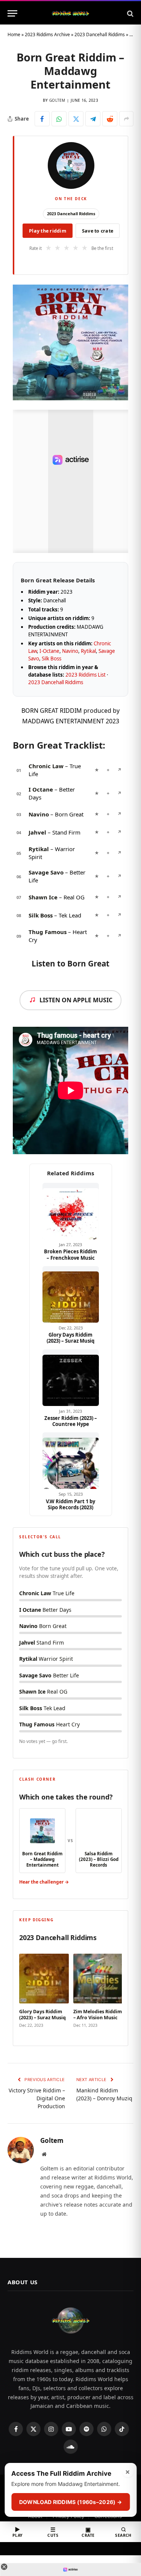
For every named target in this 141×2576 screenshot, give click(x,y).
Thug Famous (48, 932)
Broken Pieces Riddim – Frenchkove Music (70, 1255)
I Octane (41, 789)
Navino (70, 651)
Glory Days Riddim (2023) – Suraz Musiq (70, 1338)
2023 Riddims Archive (47, 34)
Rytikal (88, 651)
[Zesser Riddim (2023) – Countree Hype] (71, 1378)
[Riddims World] (70, 13)
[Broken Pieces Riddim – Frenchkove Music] (71, 1211)
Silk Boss (52, 659)
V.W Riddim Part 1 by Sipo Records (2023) (70, 1505)
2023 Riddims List (86, 675)
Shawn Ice (43, 897)
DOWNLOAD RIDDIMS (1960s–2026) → (70, 2502)
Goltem (57, 100)
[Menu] (12, 13)
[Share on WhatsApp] (59, 119)
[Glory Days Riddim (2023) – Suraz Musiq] (71, 1294)
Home (14, 34)
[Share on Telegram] (93, 119)
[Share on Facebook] (42, 119)
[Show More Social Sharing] (126, 119)
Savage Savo (46, 872)
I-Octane (49, 651)
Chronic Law (46, 766)
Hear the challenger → (44, 1882)
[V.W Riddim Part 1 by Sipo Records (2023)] (71, 1461)
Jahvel (37, 832)
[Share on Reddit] (110, 119)
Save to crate (98, 231)
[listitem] (44, 1992)
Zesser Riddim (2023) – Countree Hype (71, 1421)
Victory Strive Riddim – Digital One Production (37, 2098)
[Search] (130, 13)
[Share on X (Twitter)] (76, 119)
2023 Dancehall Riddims (100, 34)
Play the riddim (48, 231)
